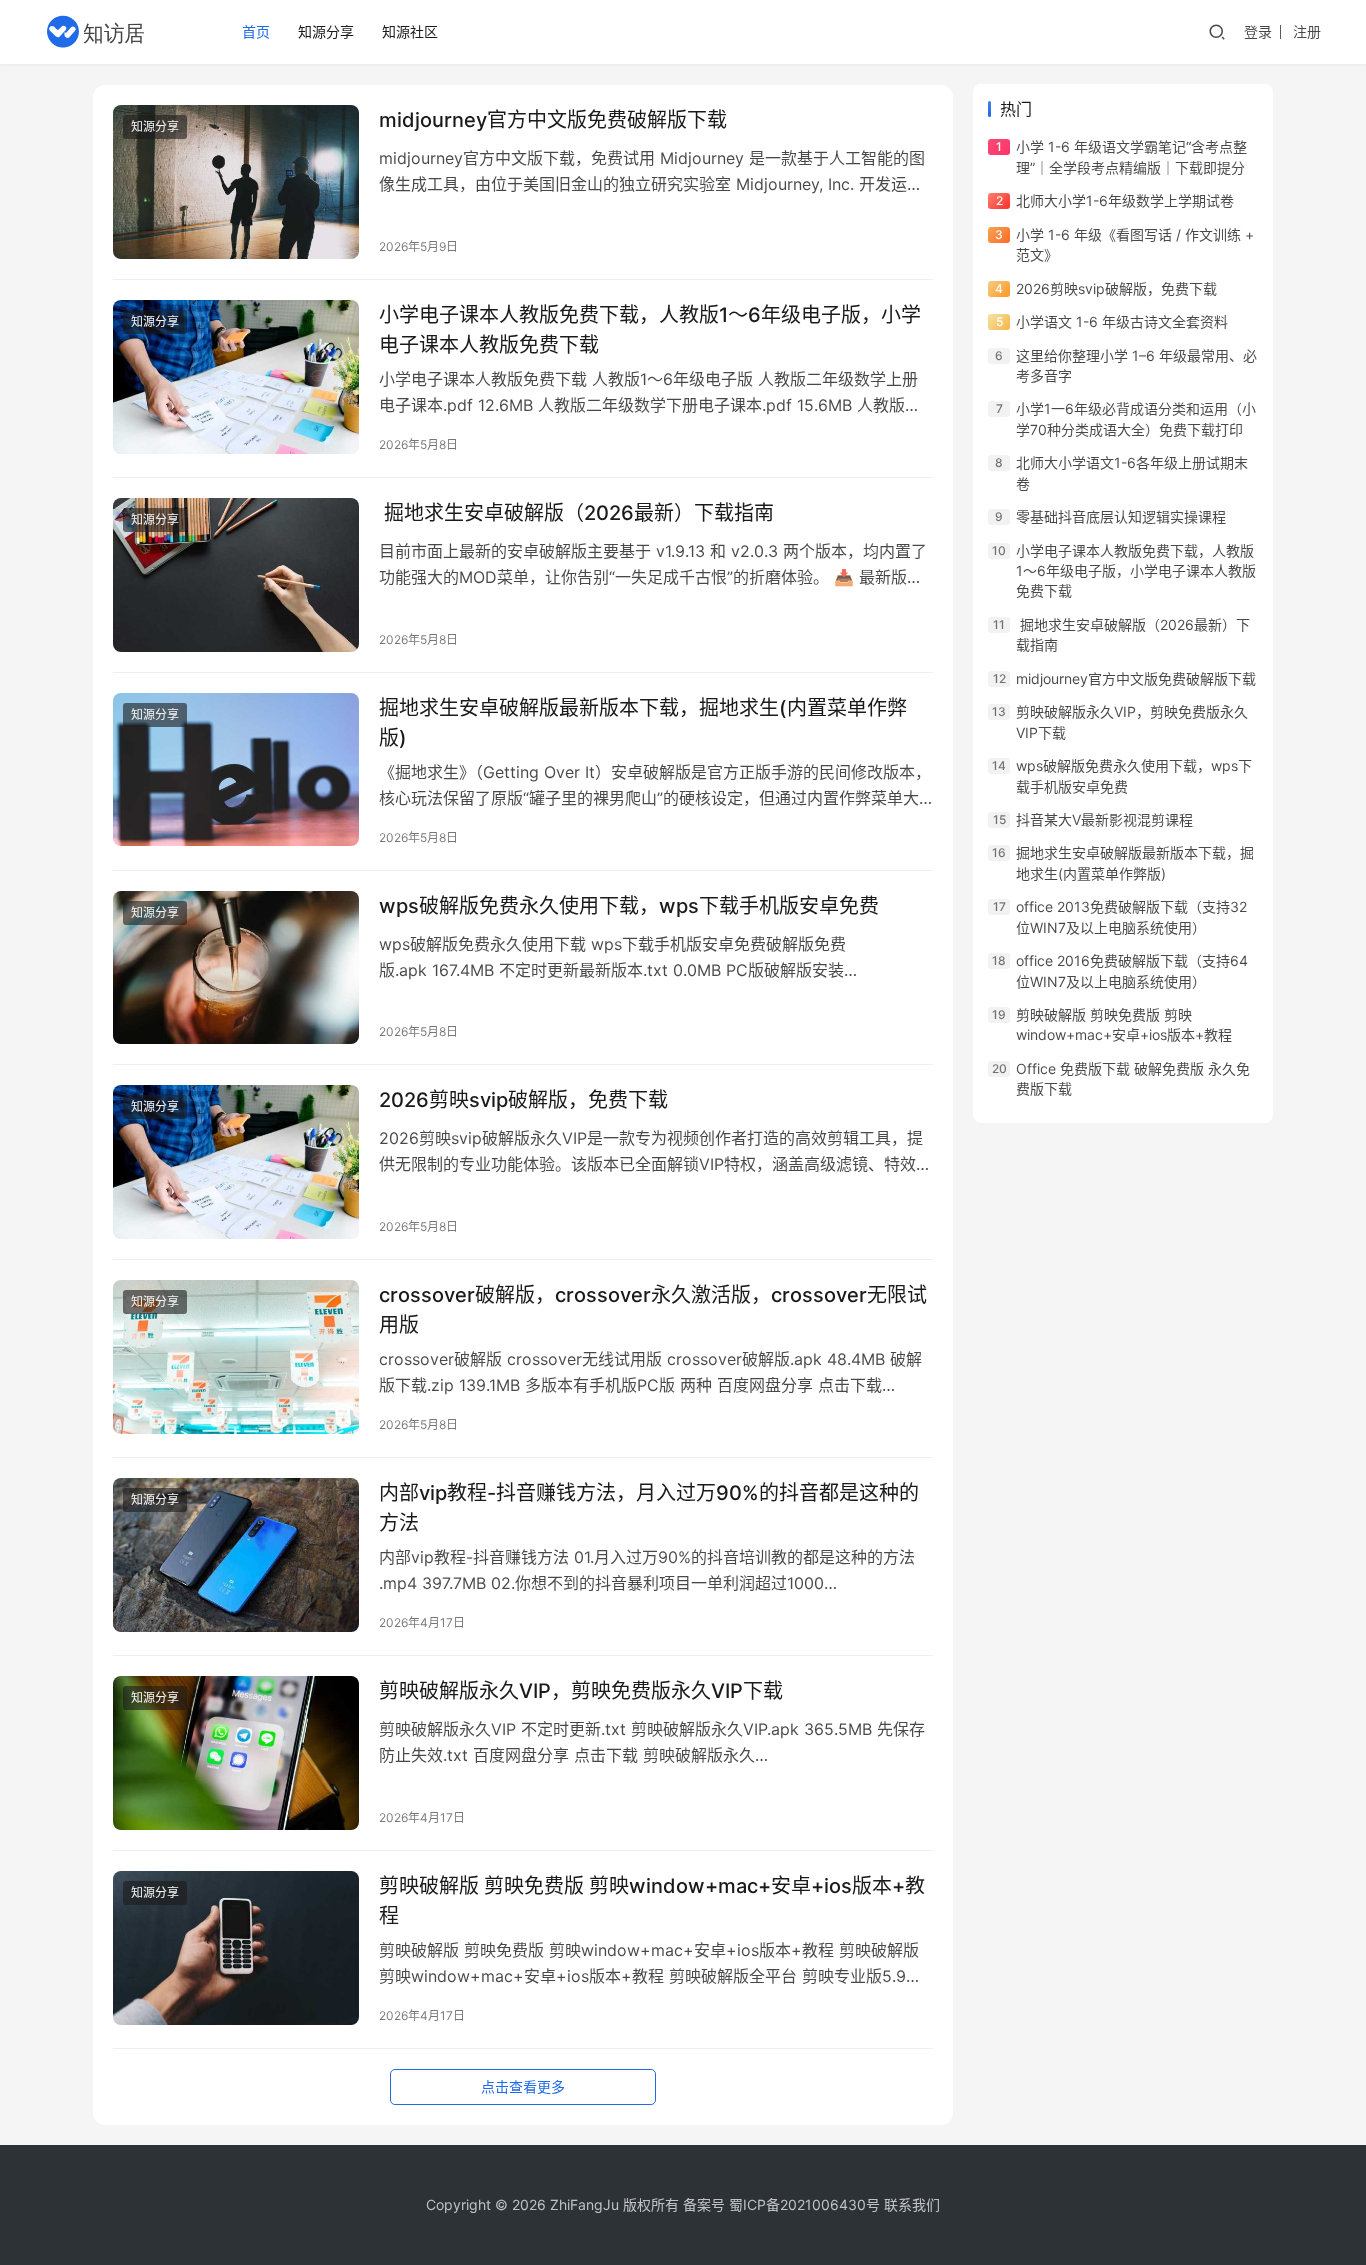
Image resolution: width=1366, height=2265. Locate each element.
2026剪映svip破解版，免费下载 (523, 1100)
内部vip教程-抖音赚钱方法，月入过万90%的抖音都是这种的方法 (649, 1507)
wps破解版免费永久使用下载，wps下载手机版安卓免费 (629, 906)
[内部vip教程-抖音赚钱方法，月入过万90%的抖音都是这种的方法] (236, 1555)
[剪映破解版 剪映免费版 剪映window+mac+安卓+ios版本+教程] (236, 1948)
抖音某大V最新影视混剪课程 (1104, 819)
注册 (1307, 31)
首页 (256, 31)
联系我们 (912, 2204)
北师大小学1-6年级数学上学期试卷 (1125, 200)
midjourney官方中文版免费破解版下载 (553, 120)
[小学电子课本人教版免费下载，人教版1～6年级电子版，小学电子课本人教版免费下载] (236, 377)
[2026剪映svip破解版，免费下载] (236, 1162)
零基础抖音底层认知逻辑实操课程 (1121, 516)
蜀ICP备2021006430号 (804, 2204)
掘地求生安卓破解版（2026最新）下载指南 (576, 513)
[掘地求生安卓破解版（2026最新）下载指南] (236, 575)
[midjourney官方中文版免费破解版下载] (236, 182)
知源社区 (410, 31)
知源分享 (326, 31)
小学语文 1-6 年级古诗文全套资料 (1122, 321)
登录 (1258, 31)
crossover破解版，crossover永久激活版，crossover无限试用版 (653, 1309)
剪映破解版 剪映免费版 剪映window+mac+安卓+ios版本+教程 (652, 1900)
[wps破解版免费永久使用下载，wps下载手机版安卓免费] (236, 968)
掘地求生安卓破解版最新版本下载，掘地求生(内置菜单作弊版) (643, 722)
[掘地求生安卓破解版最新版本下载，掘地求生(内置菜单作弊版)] (236, 770)
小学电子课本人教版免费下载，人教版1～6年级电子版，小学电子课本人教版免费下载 (650, 329)
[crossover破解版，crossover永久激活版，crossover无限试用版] (236, 1357)
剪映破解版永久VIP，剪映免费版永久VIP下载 (581, 1691)
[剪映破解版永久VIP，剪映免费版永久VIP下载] (236, 1753)
